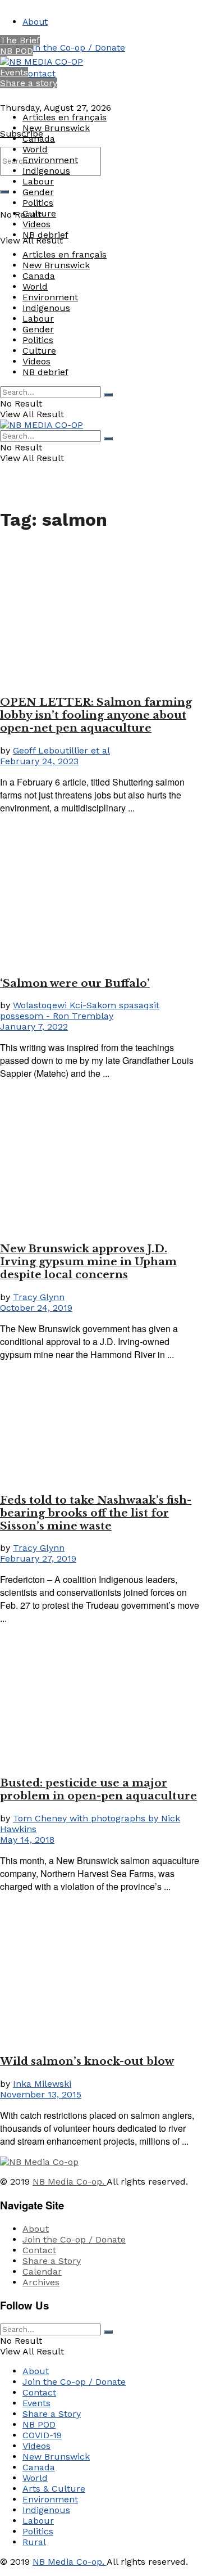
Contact (39, 73)
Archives (41, 2282)
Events (14, 72)
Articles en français (65, 117)
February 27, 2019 (38, 1558)
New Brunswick (56, 128)
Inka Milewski (42, 2084)
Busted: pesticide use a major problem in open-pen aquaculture (98, 1789)
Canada (39, 139)
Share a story (29, 83)
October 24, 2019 (36, 1308)
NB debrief (45, 235)
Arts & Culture (54, 2489)
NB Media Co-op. (70, 2182)
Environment (50, 160)
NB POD (17, 51)
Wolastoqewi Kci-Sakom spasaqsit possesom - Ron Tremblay (80, 1010)
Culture (39, 213)
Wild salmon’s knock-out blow (87, 2061)
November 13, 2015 (41, 2094)
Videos (36, 224)
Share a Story (52, 2261)
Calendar (42, 2272)
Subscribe (22, 134)
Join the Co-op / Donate (74, 48)
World (35, 149)
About (35, 22)
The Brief (20, 40)
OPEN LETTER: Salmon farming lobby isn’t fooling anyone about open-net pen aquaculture (96, 715)
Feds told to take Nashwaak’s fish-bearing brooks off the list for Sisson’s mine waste (96, 1513)
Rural (34, 2542)
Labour (38, 181)
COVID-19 (42, 2435)
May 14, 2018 (27, 1840)
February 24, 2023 (39, 761)
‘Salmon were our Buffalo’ (75, 983)
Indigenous (46, 171)
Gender (38, 192)
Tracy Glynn (39, 1297)
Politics (38, 203)
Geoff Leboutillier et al (61, 750)
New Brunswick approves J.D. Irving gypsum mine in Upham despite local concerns (88, 1262)
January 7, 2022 (34, 1027)
